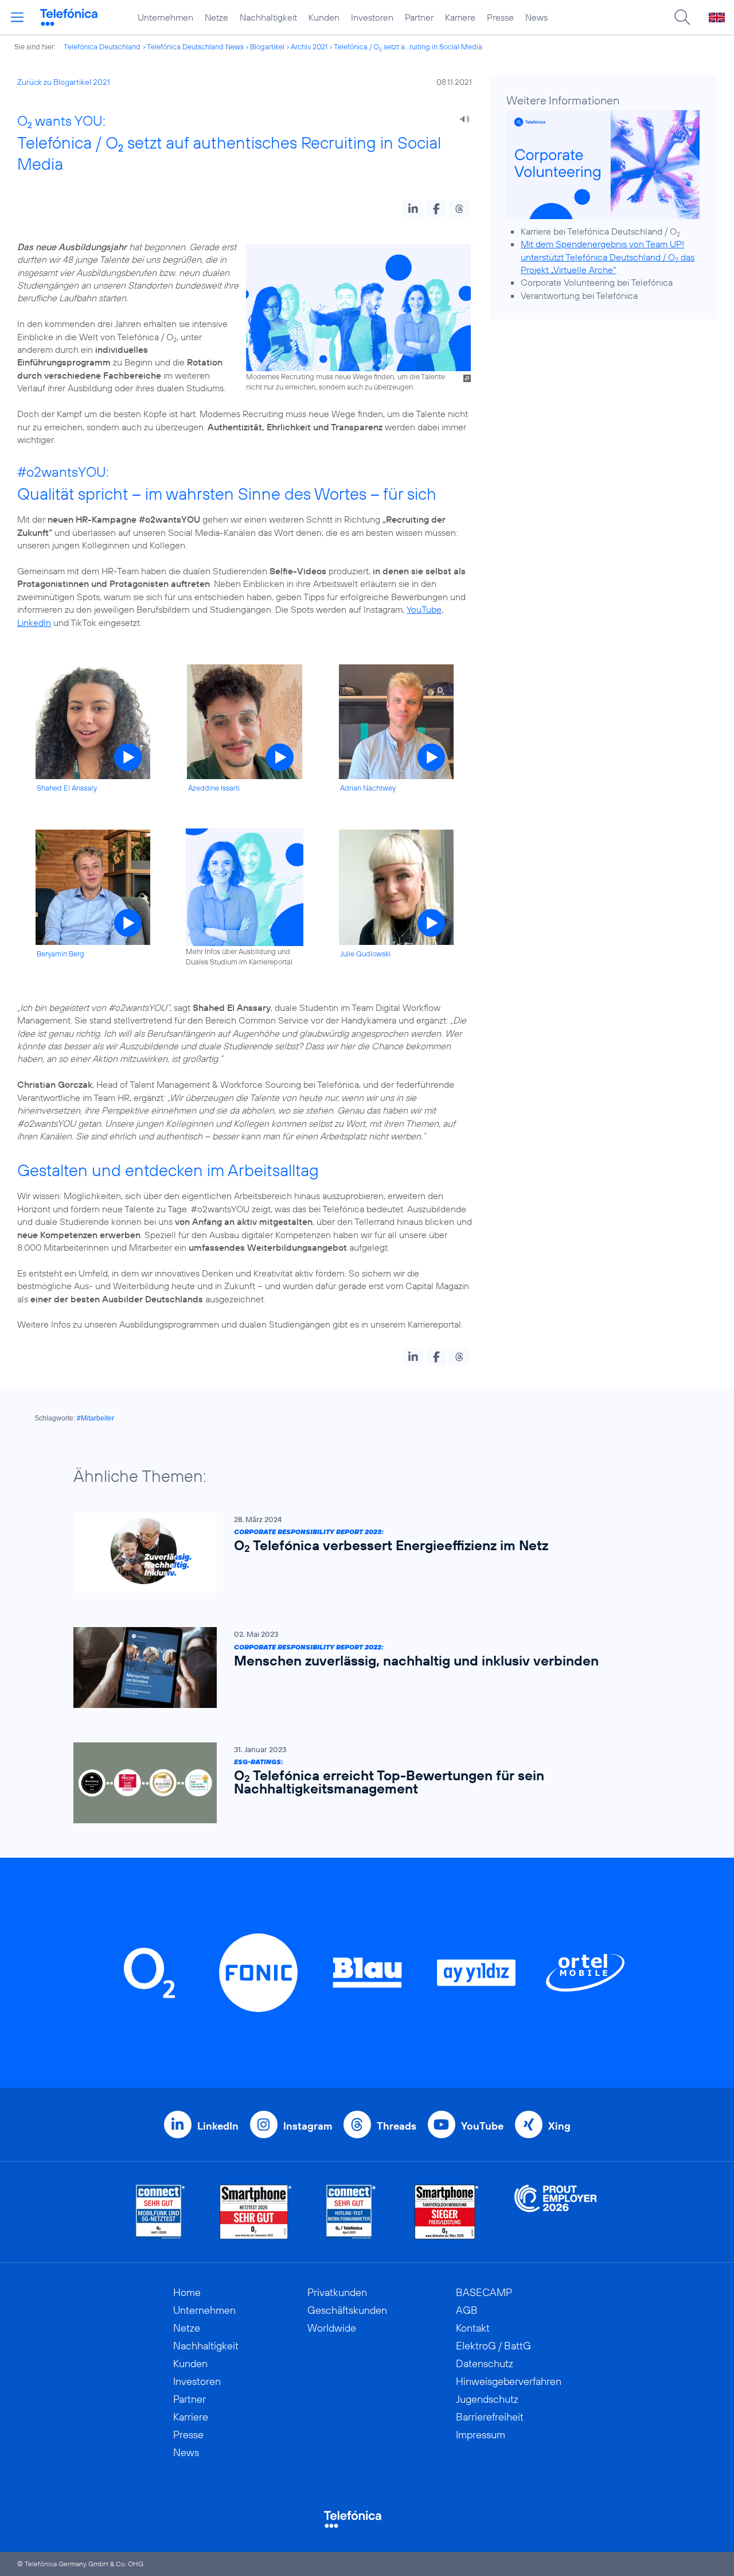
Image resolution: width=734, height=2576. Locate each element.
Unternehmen (165, 17)
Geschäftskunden (347, 2310)
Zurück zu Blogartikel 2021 (64, 82)
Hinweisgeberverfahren (509, 2381)
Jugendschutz (487, 2399)
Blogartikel (267, 46)
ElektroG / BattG (493, 2346)
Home (187, 2292)
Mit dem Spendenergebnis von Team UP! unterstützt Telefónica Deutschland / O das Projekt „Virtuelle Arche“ (608, 257)
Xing (559, 2126)
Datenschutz (485, 2363)
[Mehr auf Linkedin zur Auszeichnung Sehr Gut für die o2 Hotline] (351, 2212)
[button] (413, 209)
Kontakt (473, 2328)
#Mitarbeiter (95, 1418)
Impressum (481, 2435)
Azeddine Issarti (214, 788)
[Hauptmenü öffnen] (17, 17)
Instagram (308, 2126)
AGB (467, 2310)
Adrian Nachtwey (368, 788)
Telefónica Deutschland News (195, 46)
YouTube (424, 609)
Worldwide (332, 2328)
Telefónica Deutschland (102, 46)
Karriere (460, 17)
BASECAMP (484, 2292)
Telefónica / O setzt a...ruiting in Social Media (408, 46)
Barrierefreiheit (490, 2417)
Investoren (372, 17)
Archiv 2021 (309, 46)
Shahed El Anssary (67, 788)
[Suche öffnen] (682, 17)
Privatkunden (337, 2292)
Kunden (324, 17)
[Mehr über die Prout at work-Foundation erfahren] (556, 2212)
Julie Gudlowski (365, 954)
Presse (500, 17)
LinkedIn (34, 622)
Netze (216, 17)
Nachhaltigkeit (268, 17)
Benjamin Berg (60, 954)
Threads (397, 2126)
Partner (419, 17)
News (536, 17)
